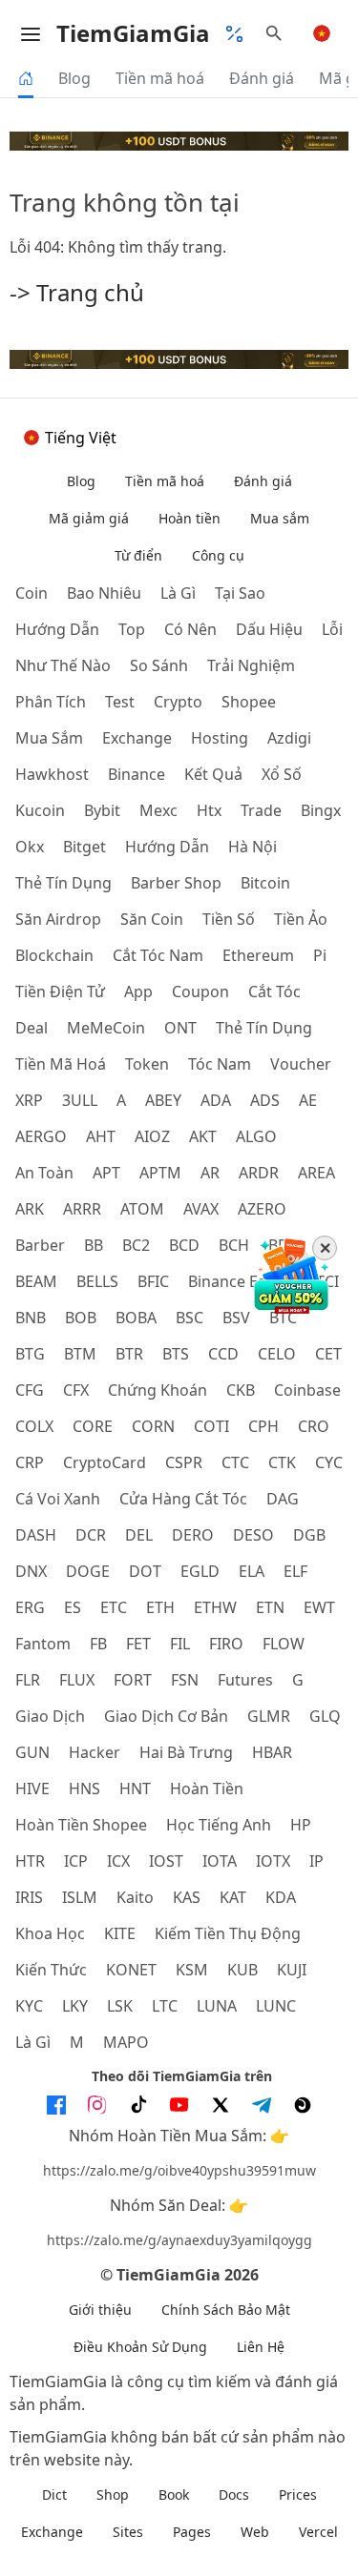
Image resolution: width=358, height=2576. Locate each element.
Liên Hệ (261, 2347)
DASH (36, 1535)
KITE (120, 1933)
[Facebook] (56, 2105)
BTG (30, 1354)
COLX (34, 1426)
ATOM (142, 1209)
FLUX (77, 1680)
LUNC (276, 2006)
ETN (270, 1607)
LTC (165, 2006)
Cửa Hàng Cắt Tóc (183, 1499)
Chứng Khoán (158, 1390)
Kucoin (40, 810)
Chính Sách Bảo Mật (226, 2310)
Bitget (84, 847)
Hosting (220, 738)
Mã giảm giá (89, 518)
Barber (40, 1245)
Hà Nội (253, 847)
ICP (76, 1861)
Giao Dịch (50, 1716)
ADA (216, 1100)
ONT (180, 1028)
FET (138, 1644)
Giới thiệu (100, 2310)
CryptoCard (105, 1462)
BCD (184, 1245)
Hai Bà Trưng (186, 1752)
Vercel (318, 2532)
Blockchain (54, 955)
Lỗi (332, 629)
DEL (139, 1535)
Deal (32, 1028)
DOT (145, 1571)
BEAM (36, 1281)
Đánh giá (262, 78)
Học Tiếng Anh (219, 1825)
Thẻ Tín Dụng (63, 883)
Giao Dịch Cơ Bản (166, 1716)
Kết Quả (213, 774)
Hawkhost (52, 774)
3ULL (80, 1100)
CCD (223, 1354)
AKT (203, 1136)
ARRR (82, 1209)
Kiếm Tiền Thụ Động (228, 1933)
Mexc (158, 810)
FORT (133, 1680)
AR (210, 1173)
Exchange (137, 738)
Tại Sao (240, 593)
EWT (319, 1607)
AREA (316, 1173)
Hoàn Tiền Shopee (81, 1825)
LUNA (217, 2006)
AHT (101, 1136)
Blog (74, 78)
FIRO (226, 1644)
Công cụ (218, 555)
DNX (31, 1571)
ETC (114, 1607)
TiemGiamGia (133, 33)
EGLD (200, 1571)
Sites (128, 2532)
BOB (81, 1318)
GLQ (325, 1716)
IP (316, 1861)
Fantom (43, 1644)
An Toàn (44, 1173)
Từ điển (138, 555)
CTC (235, 1462)
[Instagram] (97, 2105)
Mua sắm (280, 518)
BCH (234, 1245)
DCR (91, 1535)
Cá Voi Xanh (58, 1499)
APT (106, 1173)
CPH (263, 1426)
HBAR (272, 1752)
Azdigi (289, 738)
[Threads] (303, 2105)
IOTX (273, 1861)
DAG (283, 1499)
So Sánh (159, 665)
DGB (309, 1535)
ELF (295, 1571)
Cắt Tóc (274, 992)
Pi (320, 955)
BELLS (97, 1281)
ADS (265, 1100)
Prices (298, 2494)
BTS (176, 1354)
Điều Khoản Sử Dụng (140, 2347)
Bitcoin (265, 883)
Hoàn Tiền (207, 1789)
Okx (30, 847)
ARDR (259, 1173)
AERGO (41, 1136)
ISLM (80, 1897)
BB (94, 1245)
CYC (329, 1462)
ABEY (163, 1100)
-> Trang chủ (77, 292)
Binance (137, 774)
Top (132, 629)
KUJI (292, 1970)
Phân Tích (51, 702)
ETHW (215, 1607)
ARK (30, 1209)
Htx (209, 810)
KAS (187, 1897)
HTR (30, 1861)
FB (98, 1644)
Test (120, 702)
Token (147, 1064)
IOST (166, 1861)
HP (301, 1825)
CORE (93, 1426)
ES (73, 1607)
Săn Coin (152, 919)
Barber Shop (176, 883)
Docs (234, 2494)
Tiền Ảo (301, 919)
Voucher (301, 1064)
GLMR (269, 1716)
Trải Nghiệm (251, 665)
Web (255, 2532)
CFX (76, 1390)
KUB (242, 1970)
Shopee (249, 702)
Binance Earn (235, 1281)
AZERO (262, 1209)
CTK (282, 1462)
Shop (113, 2494)
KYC (29, 2006)
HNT (135, 1789)
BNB (31, 1318)
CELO (277, 1354)
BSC (190, 1318)
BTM (80, 1354)
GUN (32, 1752)
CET (328, 1354)
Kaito (135, 1897)
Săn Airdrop (58, 919)
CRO (314, 1426)
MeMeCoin (106, 1028)
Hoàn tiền (190, 518)
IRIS (29, 1897)
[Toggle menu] (31, 33)
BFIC (153, 1281)
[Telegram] (262, 2105)
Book (174, 2494)
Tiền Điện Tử (60, 992)
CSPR (184, 1462)
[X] (221, 2105)
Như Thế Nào (63, 665)
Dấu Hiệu (269, 629)
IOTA (220, 1861)
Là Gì (33, 2042)
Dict (54, 2494)
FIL (180, 1644)
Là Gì (178, 593)
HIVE (32, 1789)
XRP (29, 1100)
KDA (281, 1897)
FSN (185, 1680)
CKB (241, 1390)
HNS (84, 1789)
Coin (32, 593)
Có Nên (190, 629)
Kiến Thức (51, 1970)
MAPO (126, 2042)
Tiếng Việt (81, 438)
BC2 (136, 1245)
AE (308, 1100)
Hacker (95, 1752)
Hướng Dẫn (167, 847)
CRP (30, 1462)
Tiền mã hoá (160, 78)
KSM (192, 1970)
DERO (193, 1535)
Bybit (102, 810)
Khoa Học (50, 1933)
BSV (236, 1318)
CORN (153, 1426)
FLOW (284, 1644)
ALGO (256, 1136)
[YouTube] (179, 2105)
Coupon (200, 992)
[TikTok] (138, 2105)
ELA (252, 1571)
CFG (30, 1390)
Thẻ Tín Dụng (264, 1028)
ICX (118, 1861)
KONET (131, 1970)
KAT (233, 1897)
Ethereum (258, 955)
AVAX (201, 1209)
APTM (160, 1173)
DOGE (88, 1571)
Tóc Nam (220, 1064)
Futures (245, 1680)
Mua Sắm (49, 738)
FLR (28, 1680)
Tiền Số (229, 919)
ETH (160, 1607)
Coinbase (307, 1390)
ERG (30, 1607)
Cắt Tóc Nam (158, 955)
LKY (75, 2006)
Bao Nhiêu (104, 593)
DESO (253, 1535)
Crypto (178, 702)
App (138, 992)
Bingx (321, 810)
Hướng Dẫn (57, 629)
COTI (211, 1426)
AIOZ (152, 1136)
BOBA (136, 1318)
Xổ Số (282, 774)
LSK (120, 2006)
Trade (261, 810)
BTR (129, 1354)
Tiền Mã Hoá (61, 1064)
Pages (192, 2532)
